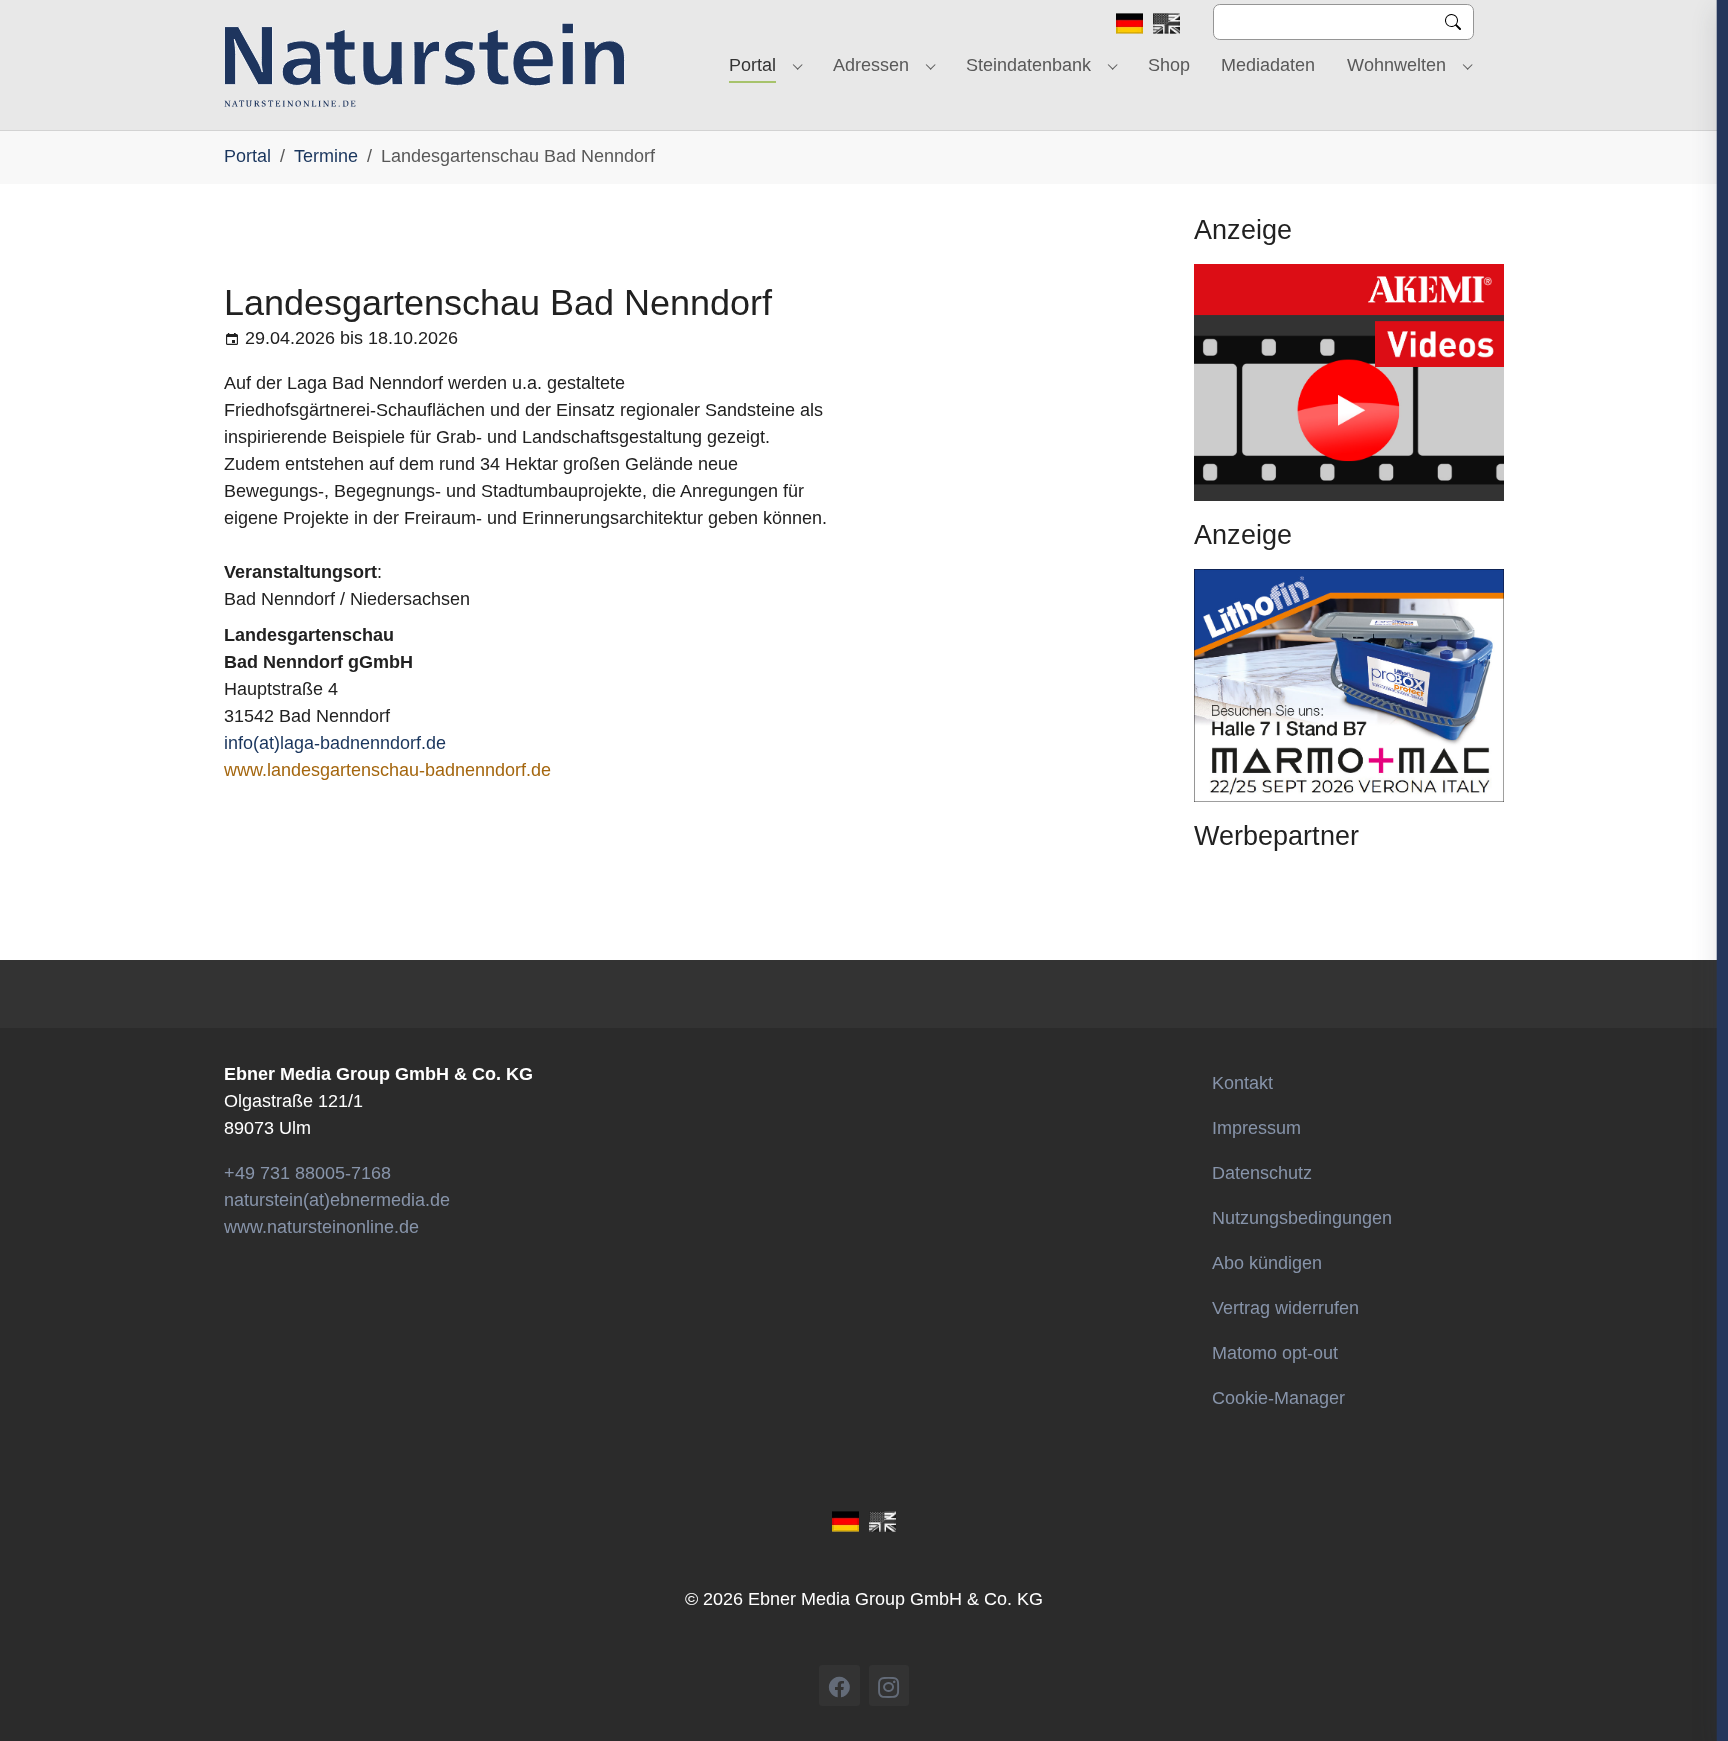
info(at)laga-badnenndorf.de (335, 743)
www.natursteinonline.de (321, 1227)
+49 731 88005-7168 (307, 1173)
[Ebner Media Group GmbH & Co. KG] (424, 65)
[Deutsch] (1129, 22)
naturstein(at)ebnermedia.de (337, 1200)
